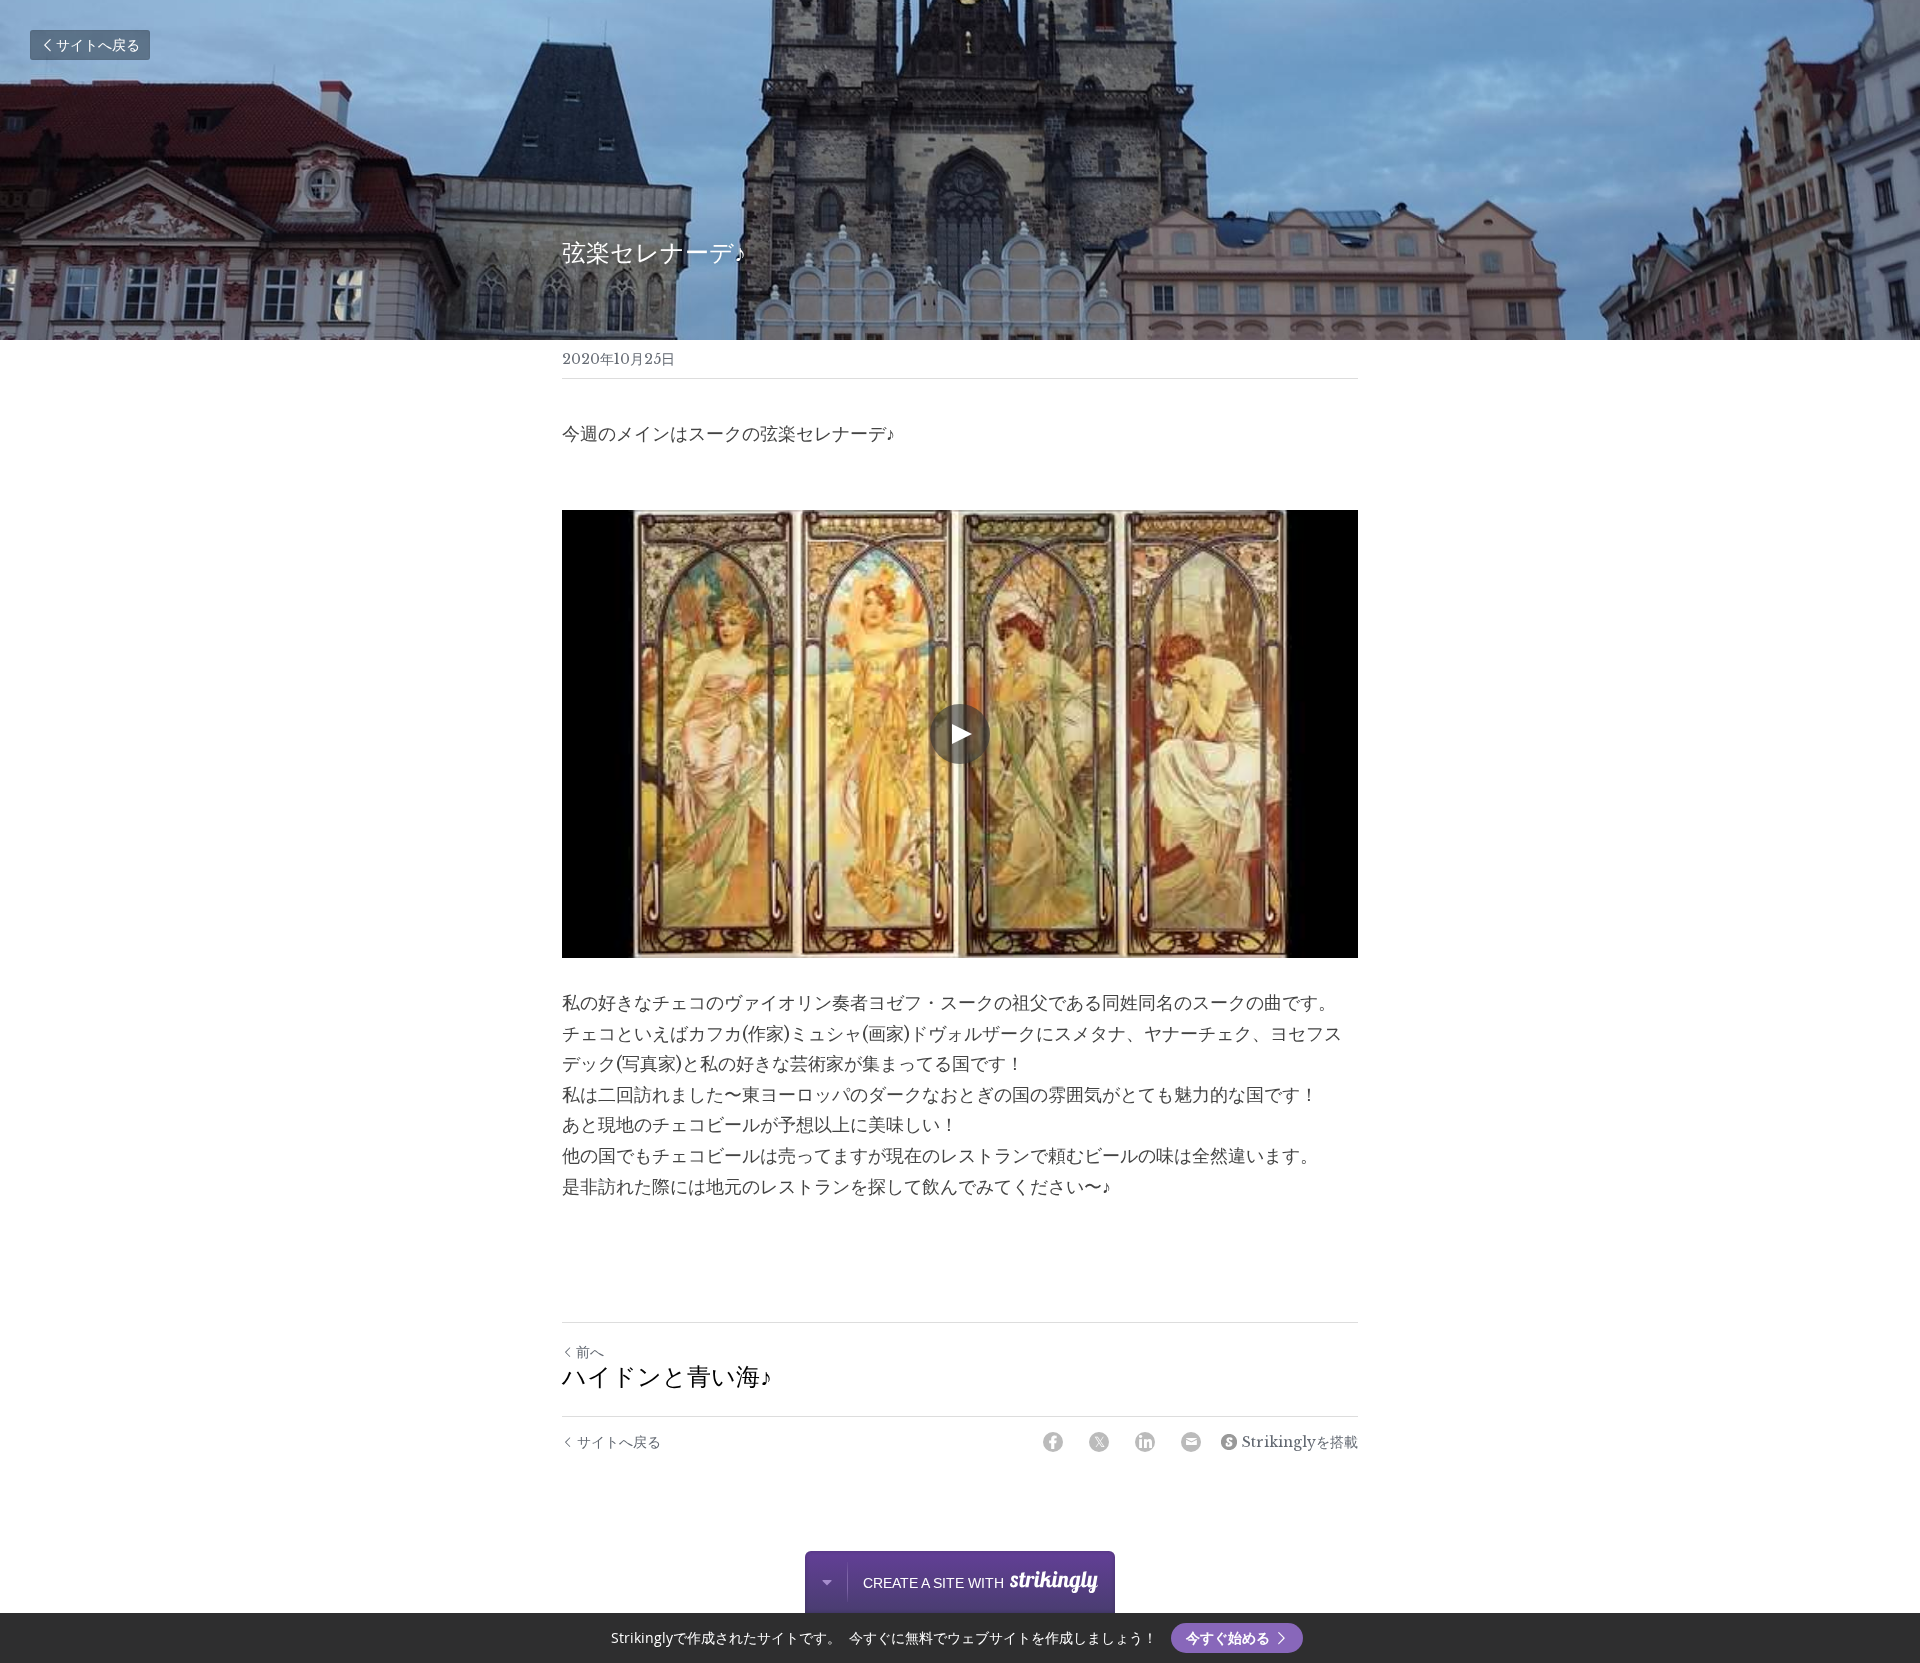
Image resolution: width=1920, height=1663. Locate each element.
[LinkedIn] (1145, 1442)
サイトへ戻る (98, 45)
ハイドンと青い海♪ (667, 1379)
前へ (590, 1352)
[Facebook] (1053, 1442)
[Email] (1191, 1442)
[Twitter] (1099, 1442)
